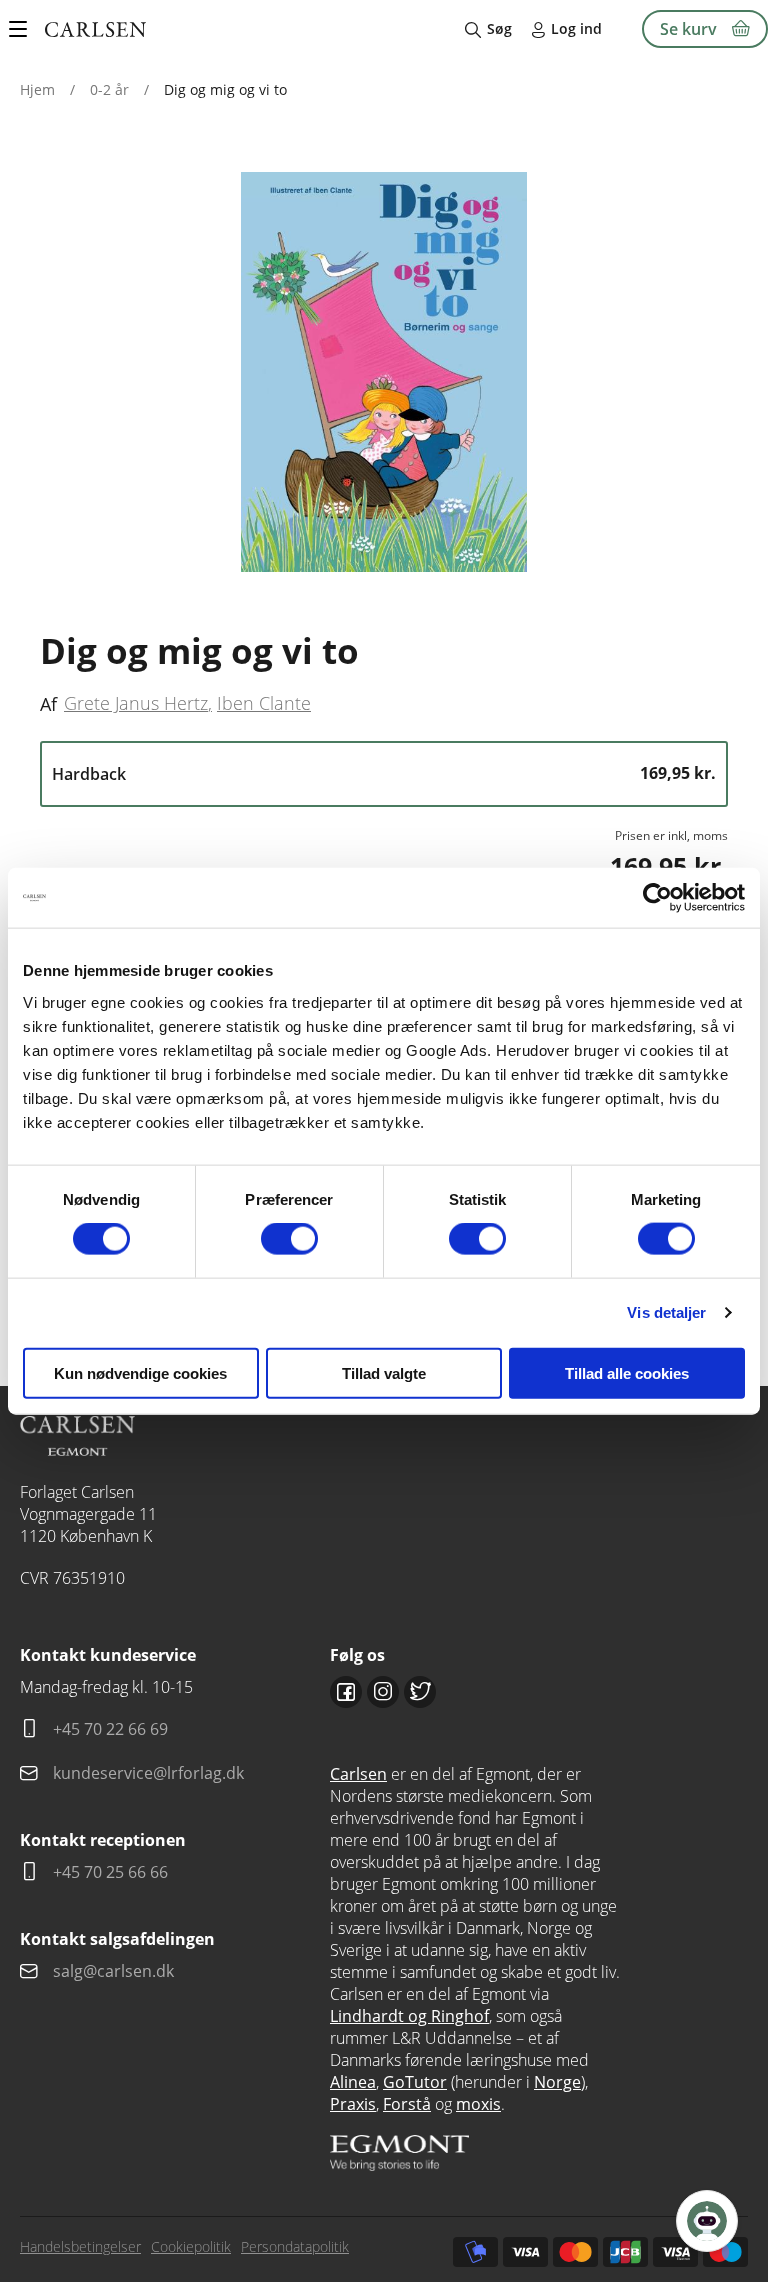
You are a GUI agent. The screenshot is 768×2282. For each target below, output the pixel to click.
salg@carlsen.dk (115, 1971)
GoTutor (415, 2082)
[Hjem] (95, 29)
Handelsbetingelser (80, 2246)
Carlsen (358, 1774)
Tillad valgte (384, 1372)
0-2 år (109, 89)
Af (48, 704)
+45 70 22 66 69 (110, 1729)
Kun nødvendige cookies (140, 1372)
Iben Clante (264, 703)
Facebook (346, 1692)
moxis (478, 2104)
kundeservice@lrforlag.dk (148, 1773)
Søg (499, 28)
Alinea (353, 2082)
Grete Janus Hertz (136, 703)
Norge (557, 2082)
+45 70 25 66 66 (110, 1872)
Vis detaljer (666, 1312)
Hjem (37, 89)
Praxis (353, 2104)
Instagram (383, 1692)
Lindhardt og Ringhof (409, 2016)
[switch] (289, 1239)
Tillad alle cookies (627, 1372)
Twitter (420, 1692)
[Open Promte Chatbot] (707, 2221)
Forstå (407, 2104)
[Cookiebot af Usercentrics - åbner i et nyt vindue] (657, 898)
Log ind (576, 28)
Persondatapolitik (295, 2246)
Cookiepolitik (191, 2246)
